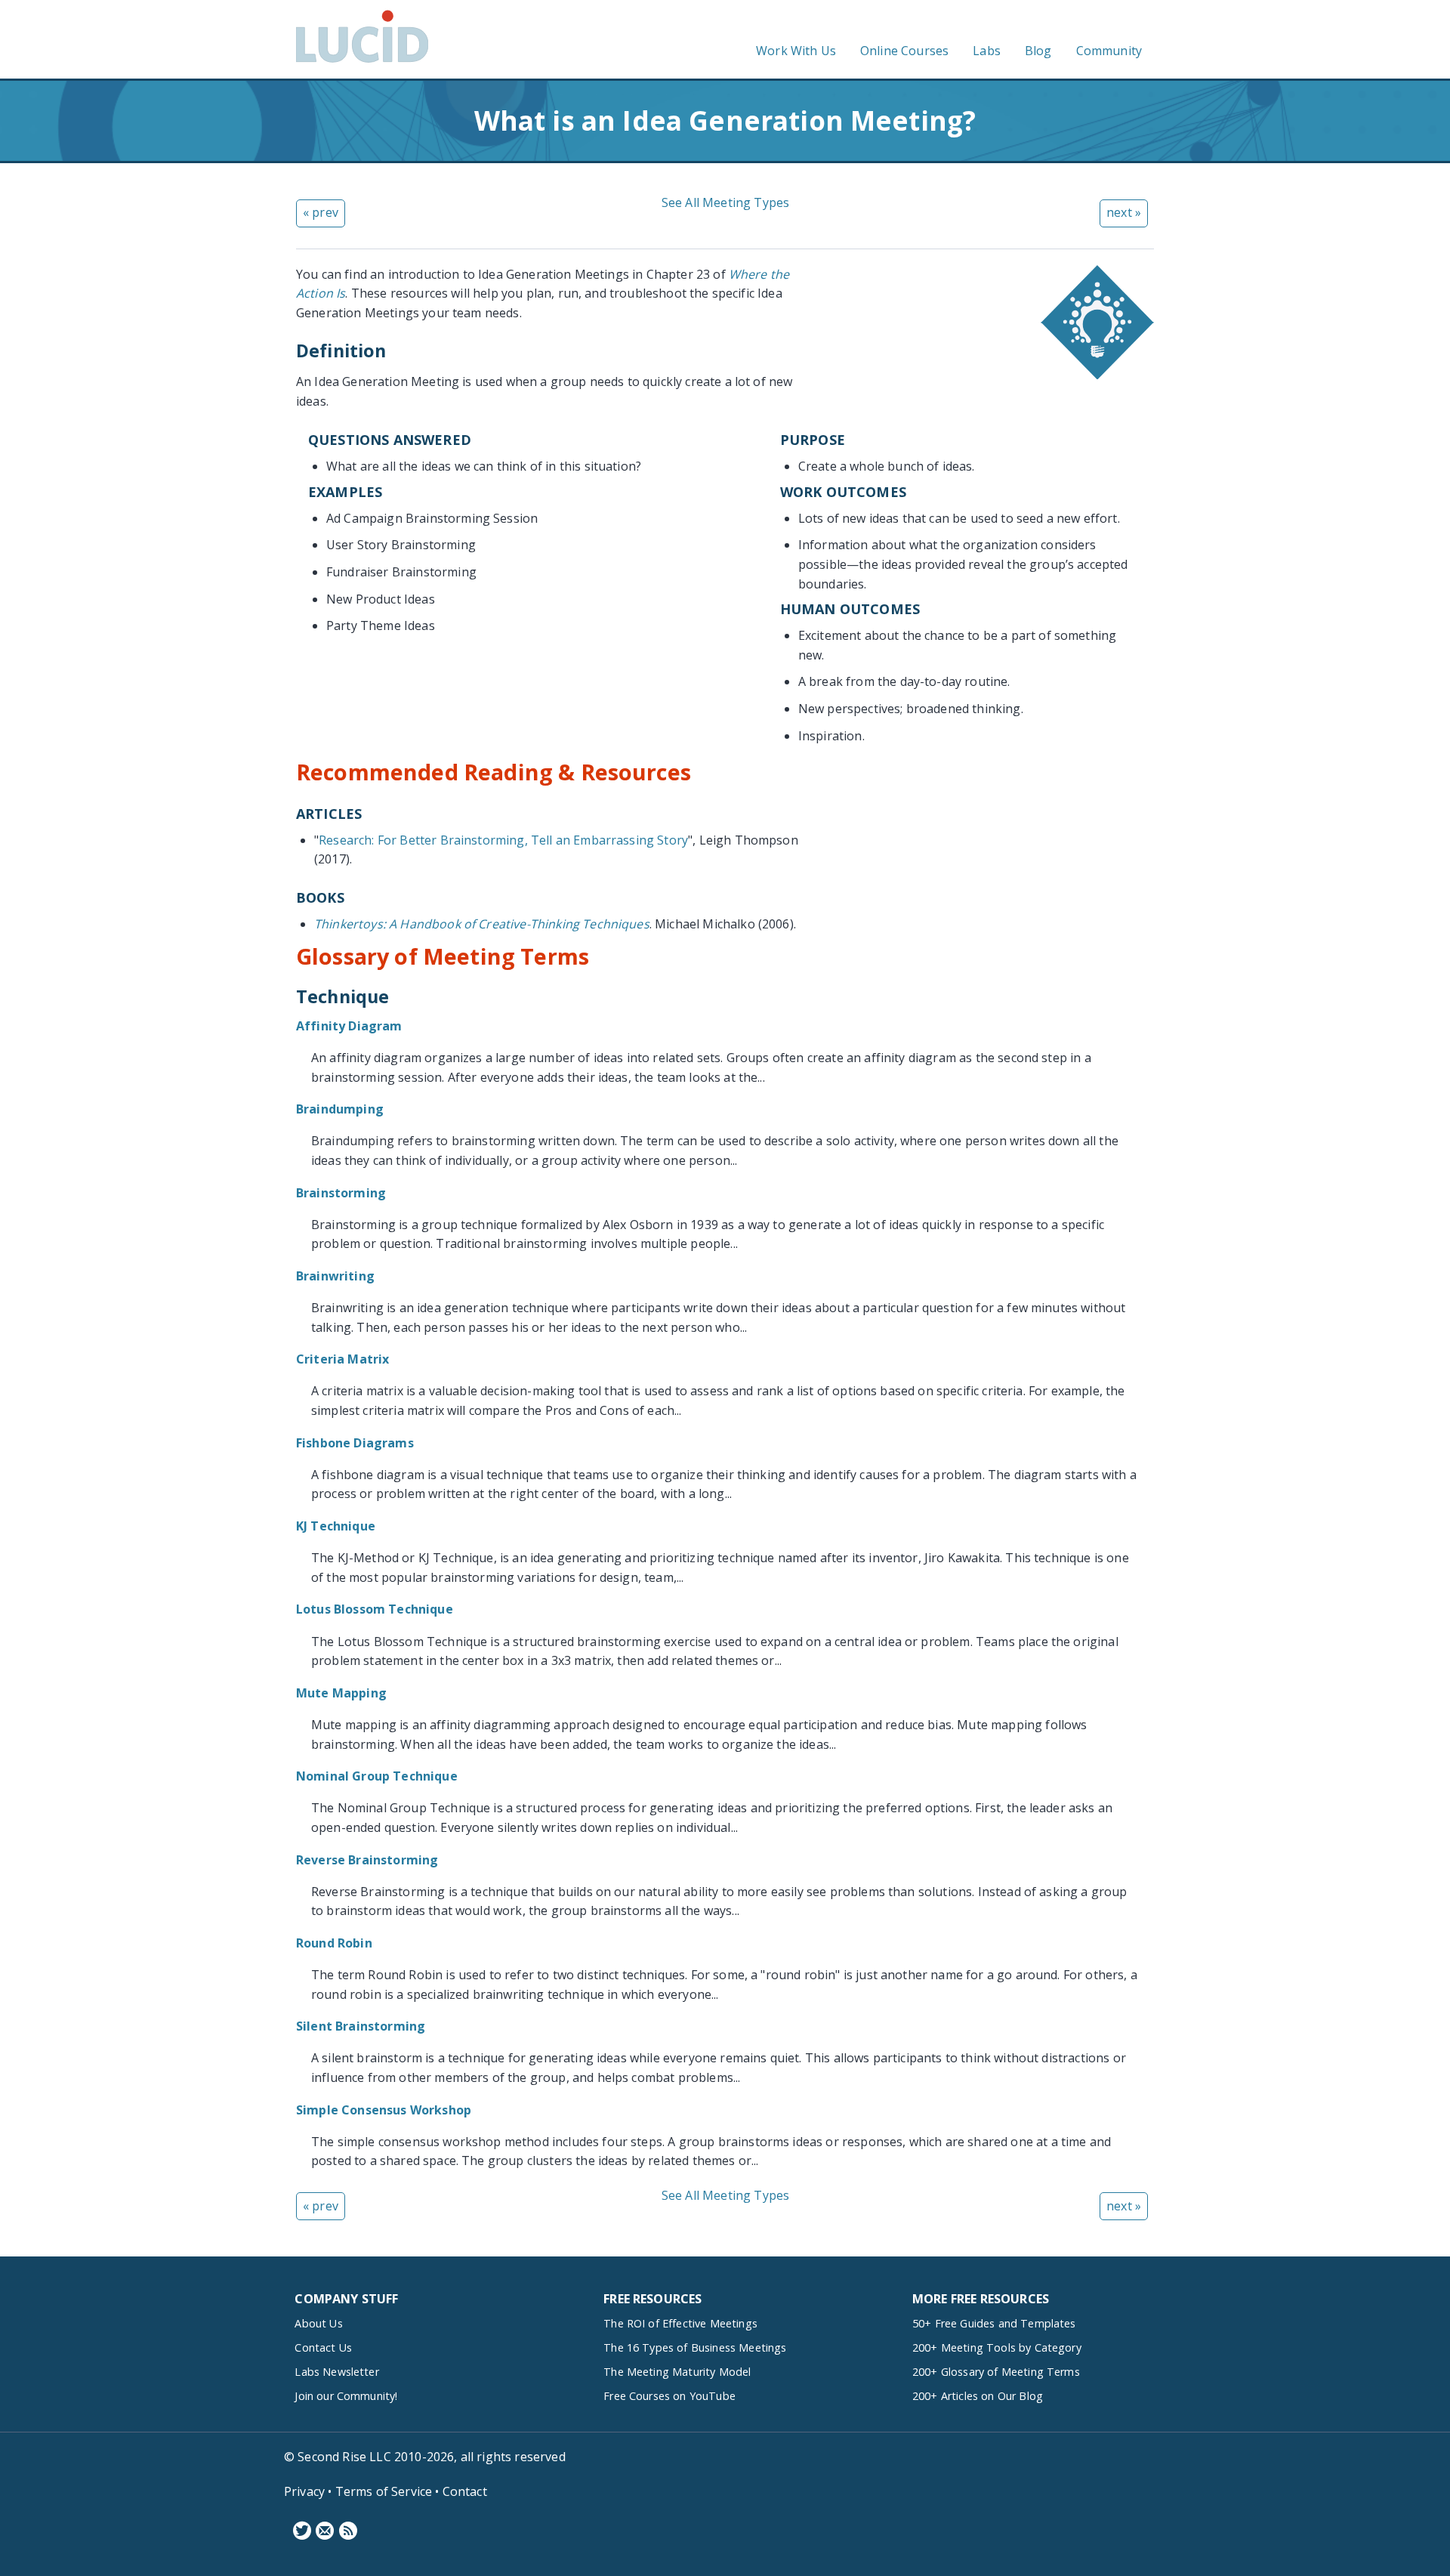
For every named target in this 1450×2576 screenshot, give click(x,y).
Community (1109, 51)
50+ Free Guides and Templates (994, 2323)
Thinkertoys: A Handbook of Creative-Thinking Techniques (482, 924)
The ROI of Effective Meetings (680, 2323)
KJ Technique (336, 1526)
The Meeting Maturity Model (677, 2372)
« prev (321, 212)
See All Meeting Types (725, 202)
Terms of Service (384, 2491)
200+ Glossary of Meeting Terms (996, 2372)
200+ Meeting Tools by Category (997, 2347)
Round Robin (334, 1943)
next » (1124, 212)
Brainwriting (335, 1276)
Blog (1038, 51)
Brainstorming (341, 1193)
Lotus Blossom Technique (375, 1609)
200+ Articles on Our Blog (978, 2396)
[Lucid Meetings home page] (362, 62)
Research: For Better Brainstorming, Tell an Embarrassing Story (503, 840)
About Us (318, 2323)
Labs (987, 51)
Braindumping (340, 1109)
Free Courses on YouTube (669, 2396)
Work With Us (796, 51)
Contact (465, 2491)
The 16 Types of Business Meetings (695, 2347)
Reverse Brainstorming (367, 1860)
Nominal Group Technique (377, 1776)
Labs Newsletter (336, 2372)
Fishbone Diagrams (355, 1443)
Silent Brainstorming (361, 2026)
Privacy (304, 2491)
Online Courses (904, 51)
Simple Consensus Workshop (384, 2110)
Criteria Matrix (342, 1359)
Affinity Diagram (349, 1026)
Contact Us (323, 2347)
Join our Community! (346, 2396)
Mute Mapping (341, 1693)
